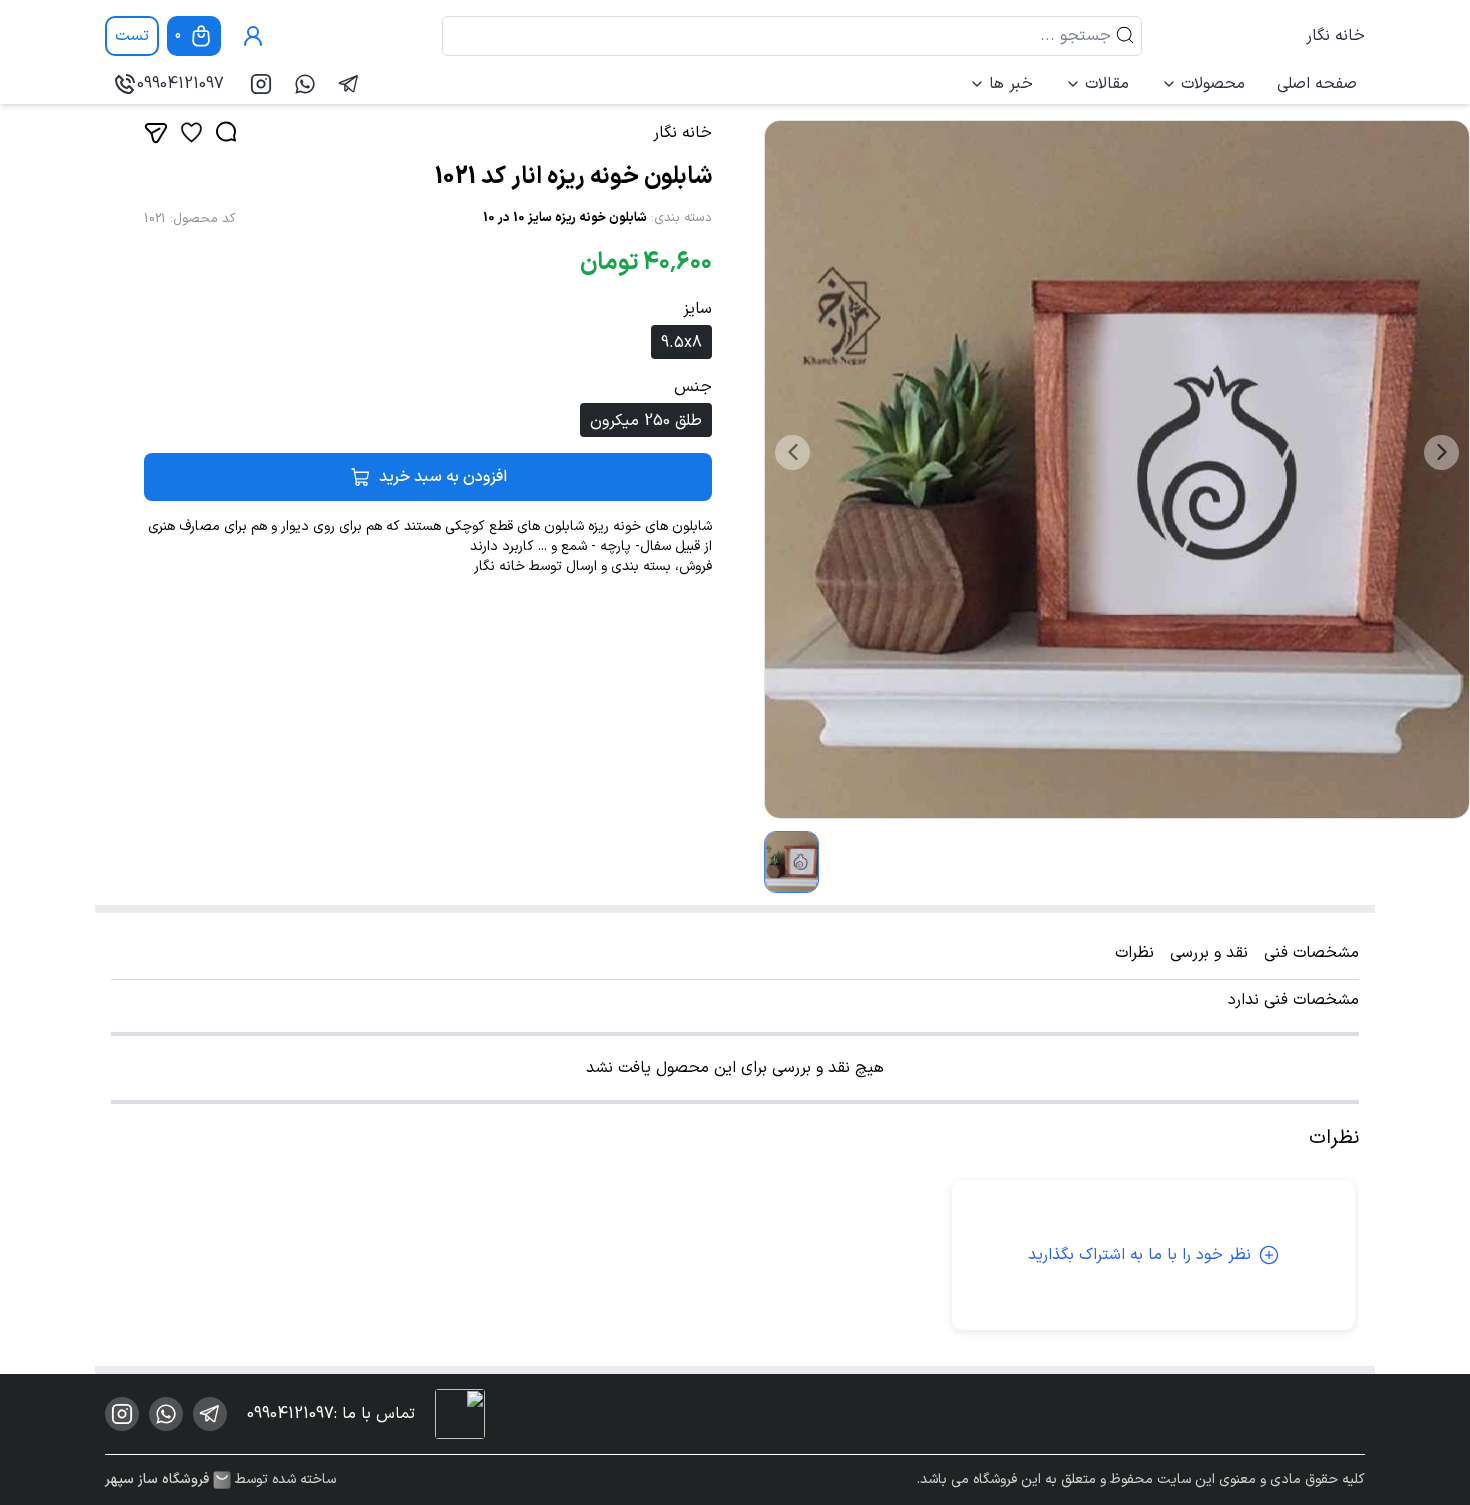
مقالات (1107, 84)
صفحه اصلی (1317, 84)
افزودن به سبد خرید (443, 477)
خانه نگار (1335, 36)
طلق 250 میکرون (646, 421)
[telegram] (349, 84)
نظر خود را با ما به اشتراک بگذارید (1139, 1255)
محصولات (1213, 84)
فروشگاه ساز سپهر (157, 1480)
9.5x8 (681, 343)
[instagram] (261, 84)
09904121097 (180, 84)
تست (132, 36)
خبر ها (1011, 84)
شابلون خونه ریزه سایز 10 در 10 (565, 218)
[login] (253, 36)
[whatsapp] (305, 84)
